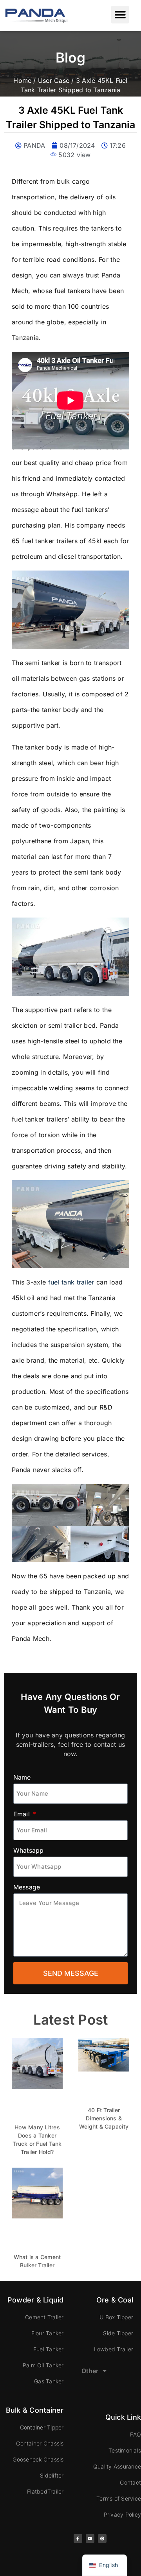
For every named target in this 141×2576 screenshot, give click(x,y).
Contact (130, 2482)
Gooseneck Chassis (38, 2459)
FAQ (136, 2434)
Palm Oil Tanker (43, 2365)
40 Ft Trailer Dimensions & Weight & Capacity (104, 2118)
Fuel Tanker (49, 2349)
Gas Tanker (49, 2381)
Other (90, 2371)
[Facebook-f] (78, 2538)
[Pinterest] (102, 2538)
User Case (54, 80)
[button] (120, 15)
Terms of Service (119, 2498)
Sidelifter (52, 2475)
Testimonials (125, 2450)
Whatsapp (29, 1850)
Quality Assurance (117, 2466)
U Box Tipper (116, 2317)
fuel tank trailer (71, 1282)
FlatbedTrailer (45, 2491)
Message (27, 1887)
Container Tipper (42, 2427)
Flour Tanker (48, 2333)
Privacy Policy (122, 2514)
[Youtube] (90, 2538)
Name (22, 1777)
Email (23, 1814)
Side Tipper (118, 2333)
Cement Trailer (44, 2317)
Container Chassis (40, 2443)
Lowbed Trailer (114, 2349)
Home (22, 80)
